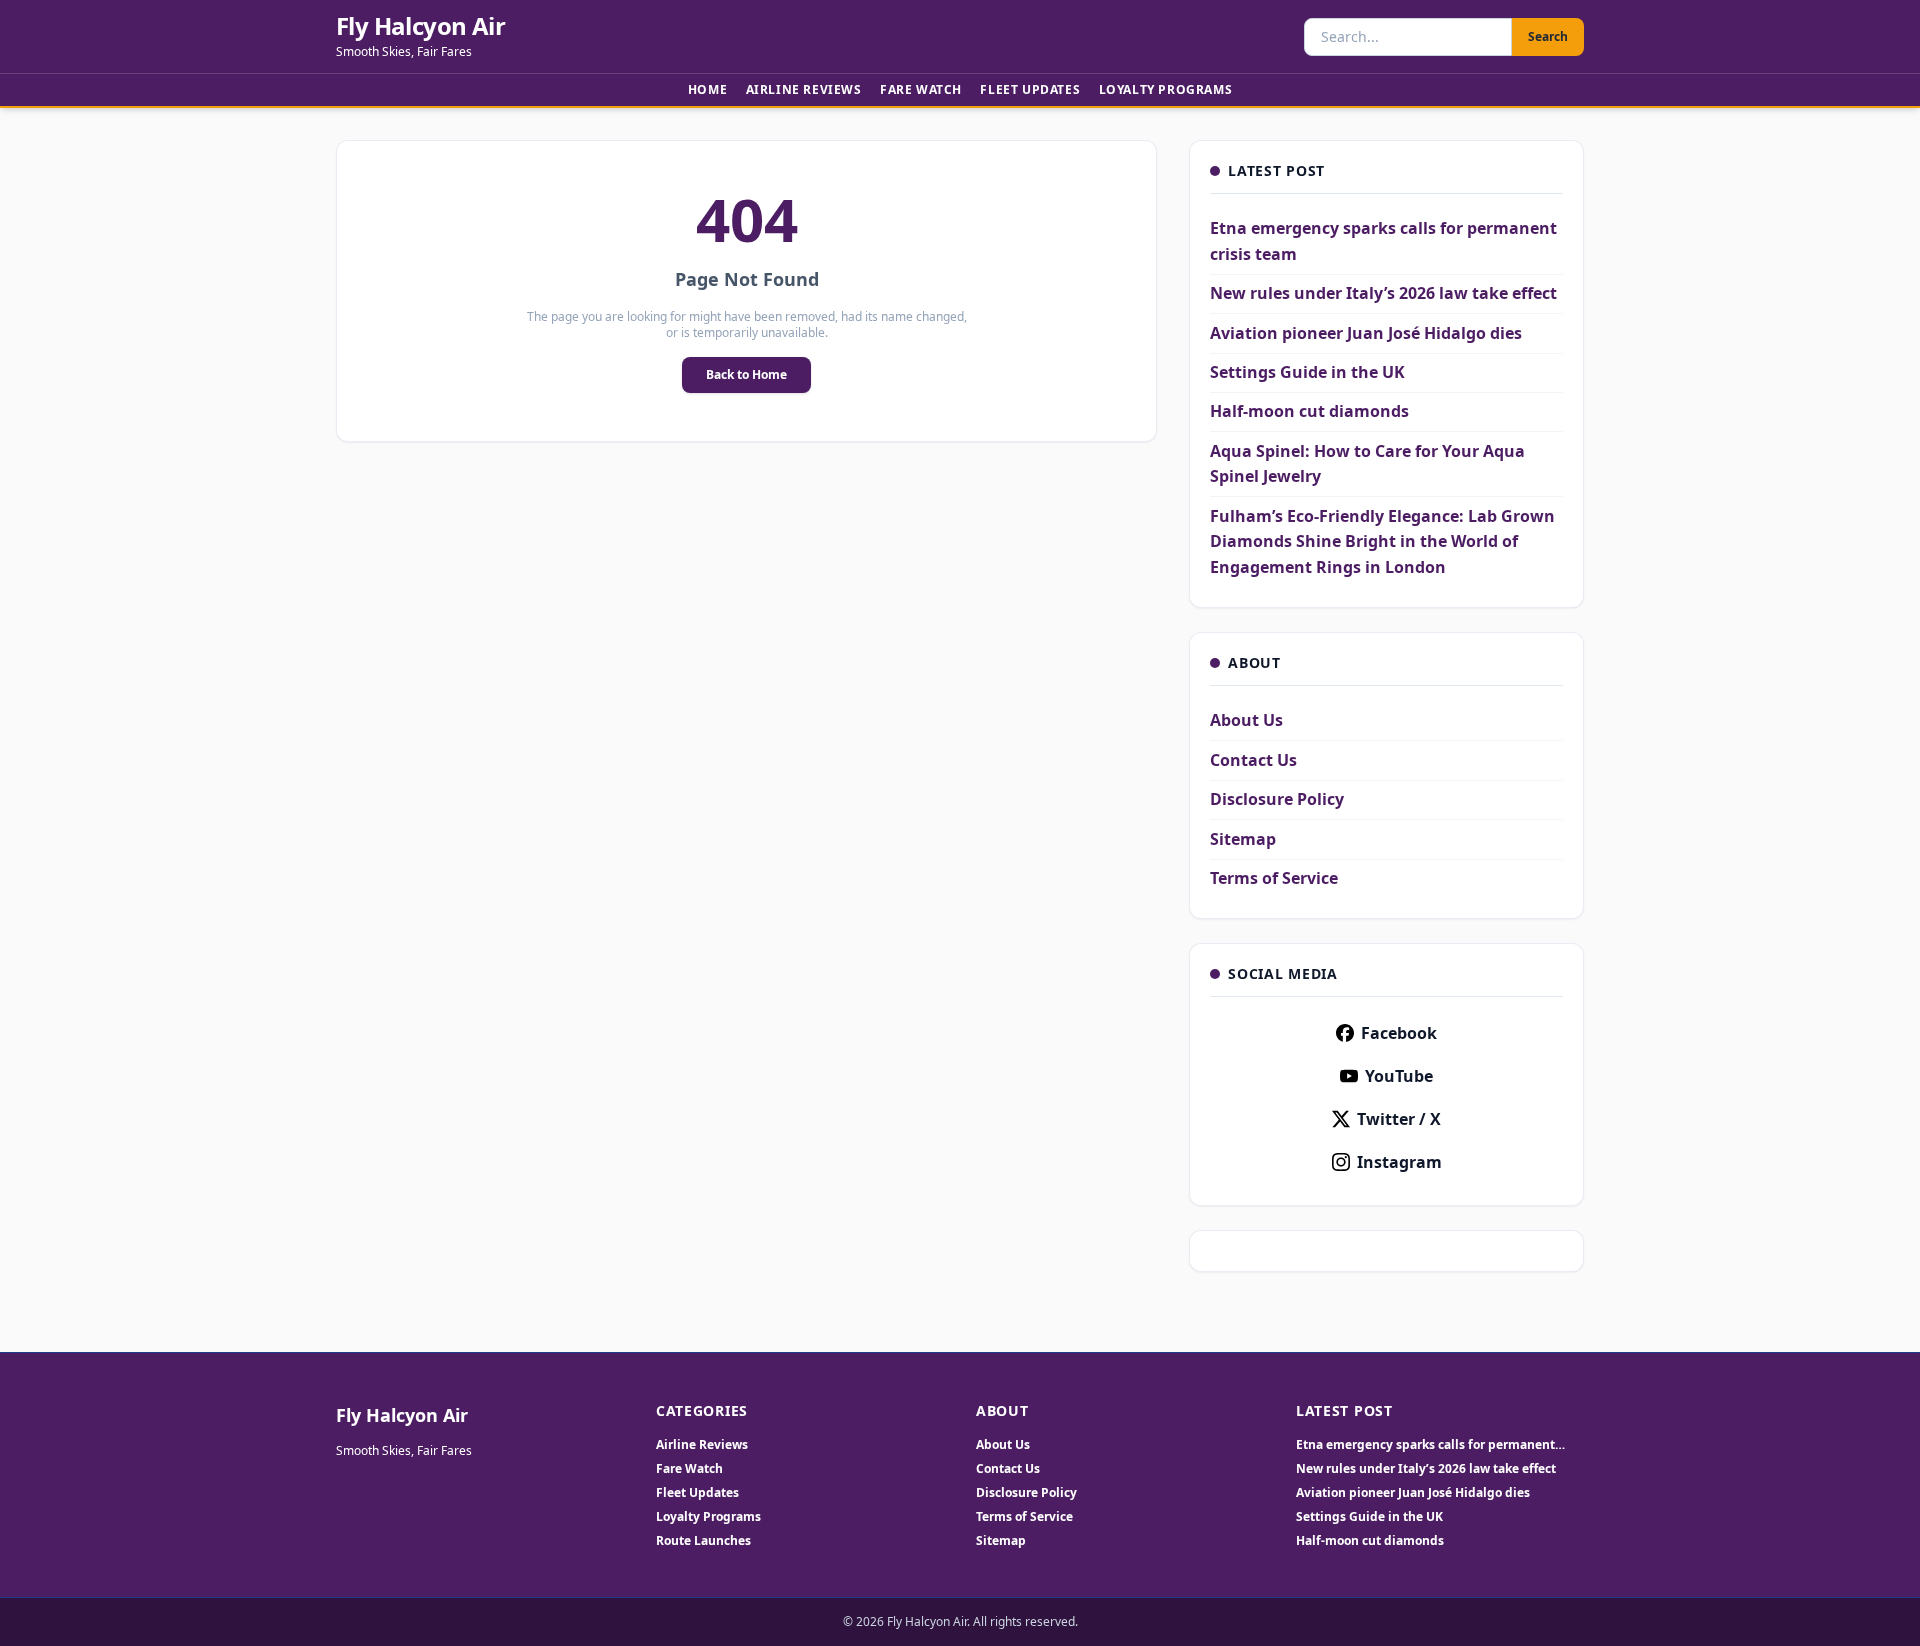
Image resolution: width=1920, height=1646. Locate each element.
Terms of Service (1274, 878)
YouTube (1399, 1076)
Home (707, 89)
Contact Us (1253, 760)
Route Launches (703, 1540)
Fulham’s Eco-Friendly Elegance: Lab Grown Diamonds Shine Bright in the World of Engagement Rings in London (1382, 541)
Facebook (1399, 1033)
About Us (1246, 720)
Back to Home (746, 374)
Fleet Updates (1030, 89)
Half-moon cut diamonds (1309, 411)
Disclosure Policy (1277, 799)
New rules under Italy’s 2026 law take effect (1383, 293)
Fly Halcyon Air (420, 26)
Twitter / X (1399, 1119)
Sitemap (1243, 839)
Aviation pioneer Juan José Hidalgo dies (1366, 333)
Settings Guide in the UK (1307, 372)
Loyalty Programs (1166, 89)
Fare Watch (921, 89)
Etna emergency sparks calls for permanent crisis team (1425, 1445)
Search (1548, 36)
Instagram (1399, 1162)
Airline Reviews (804, 89)
